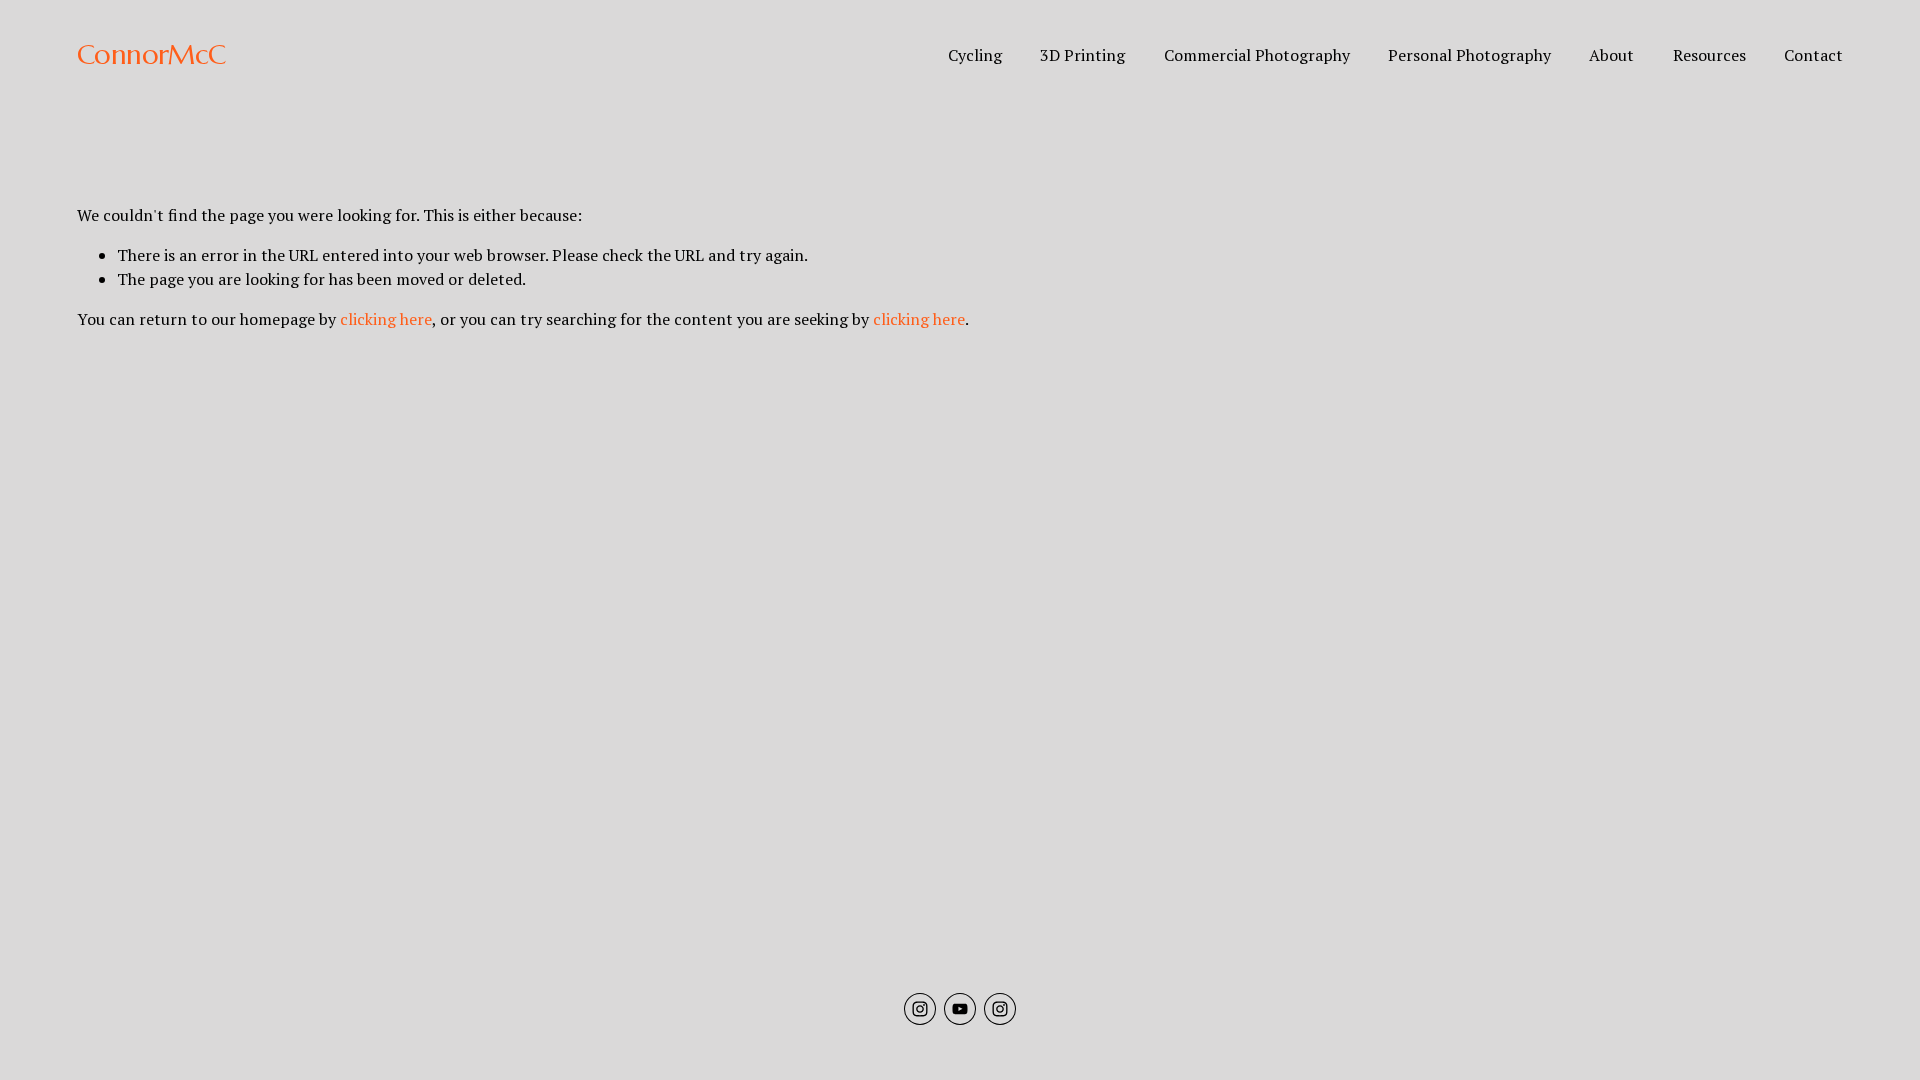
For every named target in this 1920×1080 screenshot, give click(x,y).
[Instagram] (920, 1009)
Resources (1709, 55)
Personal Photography (1469, 55)
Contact (1813, 55)
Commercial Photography (1257, 55)
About (1611, 55)
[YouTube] (960, 1009)
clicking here (386, 319)
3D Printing (1082, 55)
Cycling (975, 55)
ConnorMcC (151, 54)
